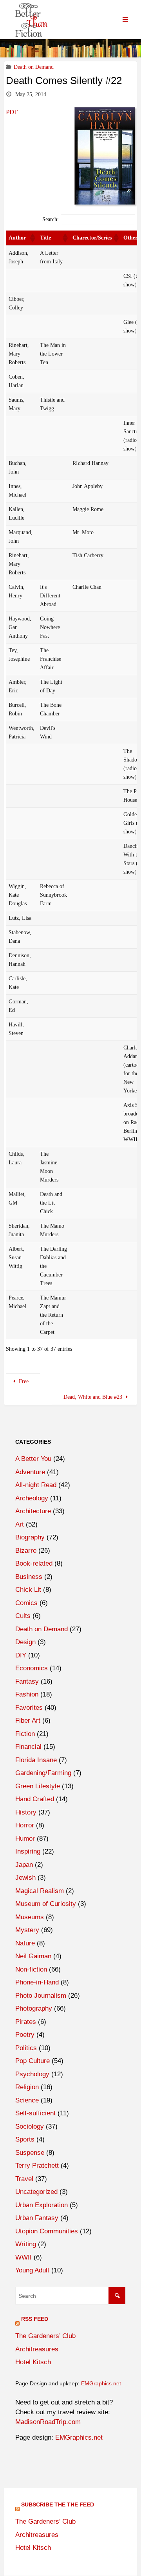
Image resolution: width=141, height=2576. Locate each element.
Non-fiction (31, 1969)
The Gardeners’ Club (45, 2336)
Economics (32, 1668)
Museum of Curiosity (46, 1904)
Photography (34, 2008)
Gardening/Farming (43, 1773)
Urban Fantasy (37, 2218)
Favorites (29, 1708)
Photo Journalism (41, 1996)
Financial (28, 1747)
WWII (23, 2257)
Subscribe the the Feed (58, 2504)
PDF (12, 112)
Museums (30, 1917)
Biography (30, 1537)
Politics (26, 2048)
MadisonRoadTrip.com (48, 2422)
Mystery (27, 1930)
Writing (26, 2244)
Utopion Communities (47, 2231)
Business (29, 1577)
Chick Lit (28, 1590)
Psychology (32, 2074)
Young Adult (32, 2270)
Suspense (30, 2153)
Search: (51, 219)
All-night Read (36, 1485)
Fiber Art (28, 1721)
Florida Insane (36, 1760)
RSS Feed (35, 2319)
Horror (25, 1825)
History (26, 1812)
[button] (32, 238)
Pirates (26, 2022)
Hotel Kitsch (33, 2362)
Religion (27, 2087)
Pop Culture (33, 2061)
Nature (25, 1943)
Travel (24, 2179)
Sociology (30, 2126)
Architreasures (37, 2349)
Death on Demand (34, 67)
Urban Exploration (42, 2205)
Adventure (30, 1472)
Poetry (25, 2035)
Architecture (33, 1511)
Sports (25, 2139)
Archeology (32, 1498)
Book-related (34, 1563)
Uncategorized (36, 2192)
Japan (24, 1865)
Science (27, 2100)
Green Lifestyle (38, 1786)
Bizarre (26, 1551)
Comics (26, 1603)
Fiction (25, 1734)
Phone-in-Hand (37, 1982)
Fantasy (27, 1681)
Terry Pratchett (37, 2166)
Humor (25, 1839)
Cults (23, 1616)
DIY (21, 1655)
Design (25, 1642)
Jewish (25, 1878)
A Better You (33, 1459)
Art (20, 1524)
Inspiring (28, 1851)
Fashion (27, 1694)
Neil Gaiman (33, 1956)
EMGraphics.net (101, 2383)
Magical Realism (40, 1891)
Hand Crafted (35, 1799)
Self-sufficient (35, 2113)
